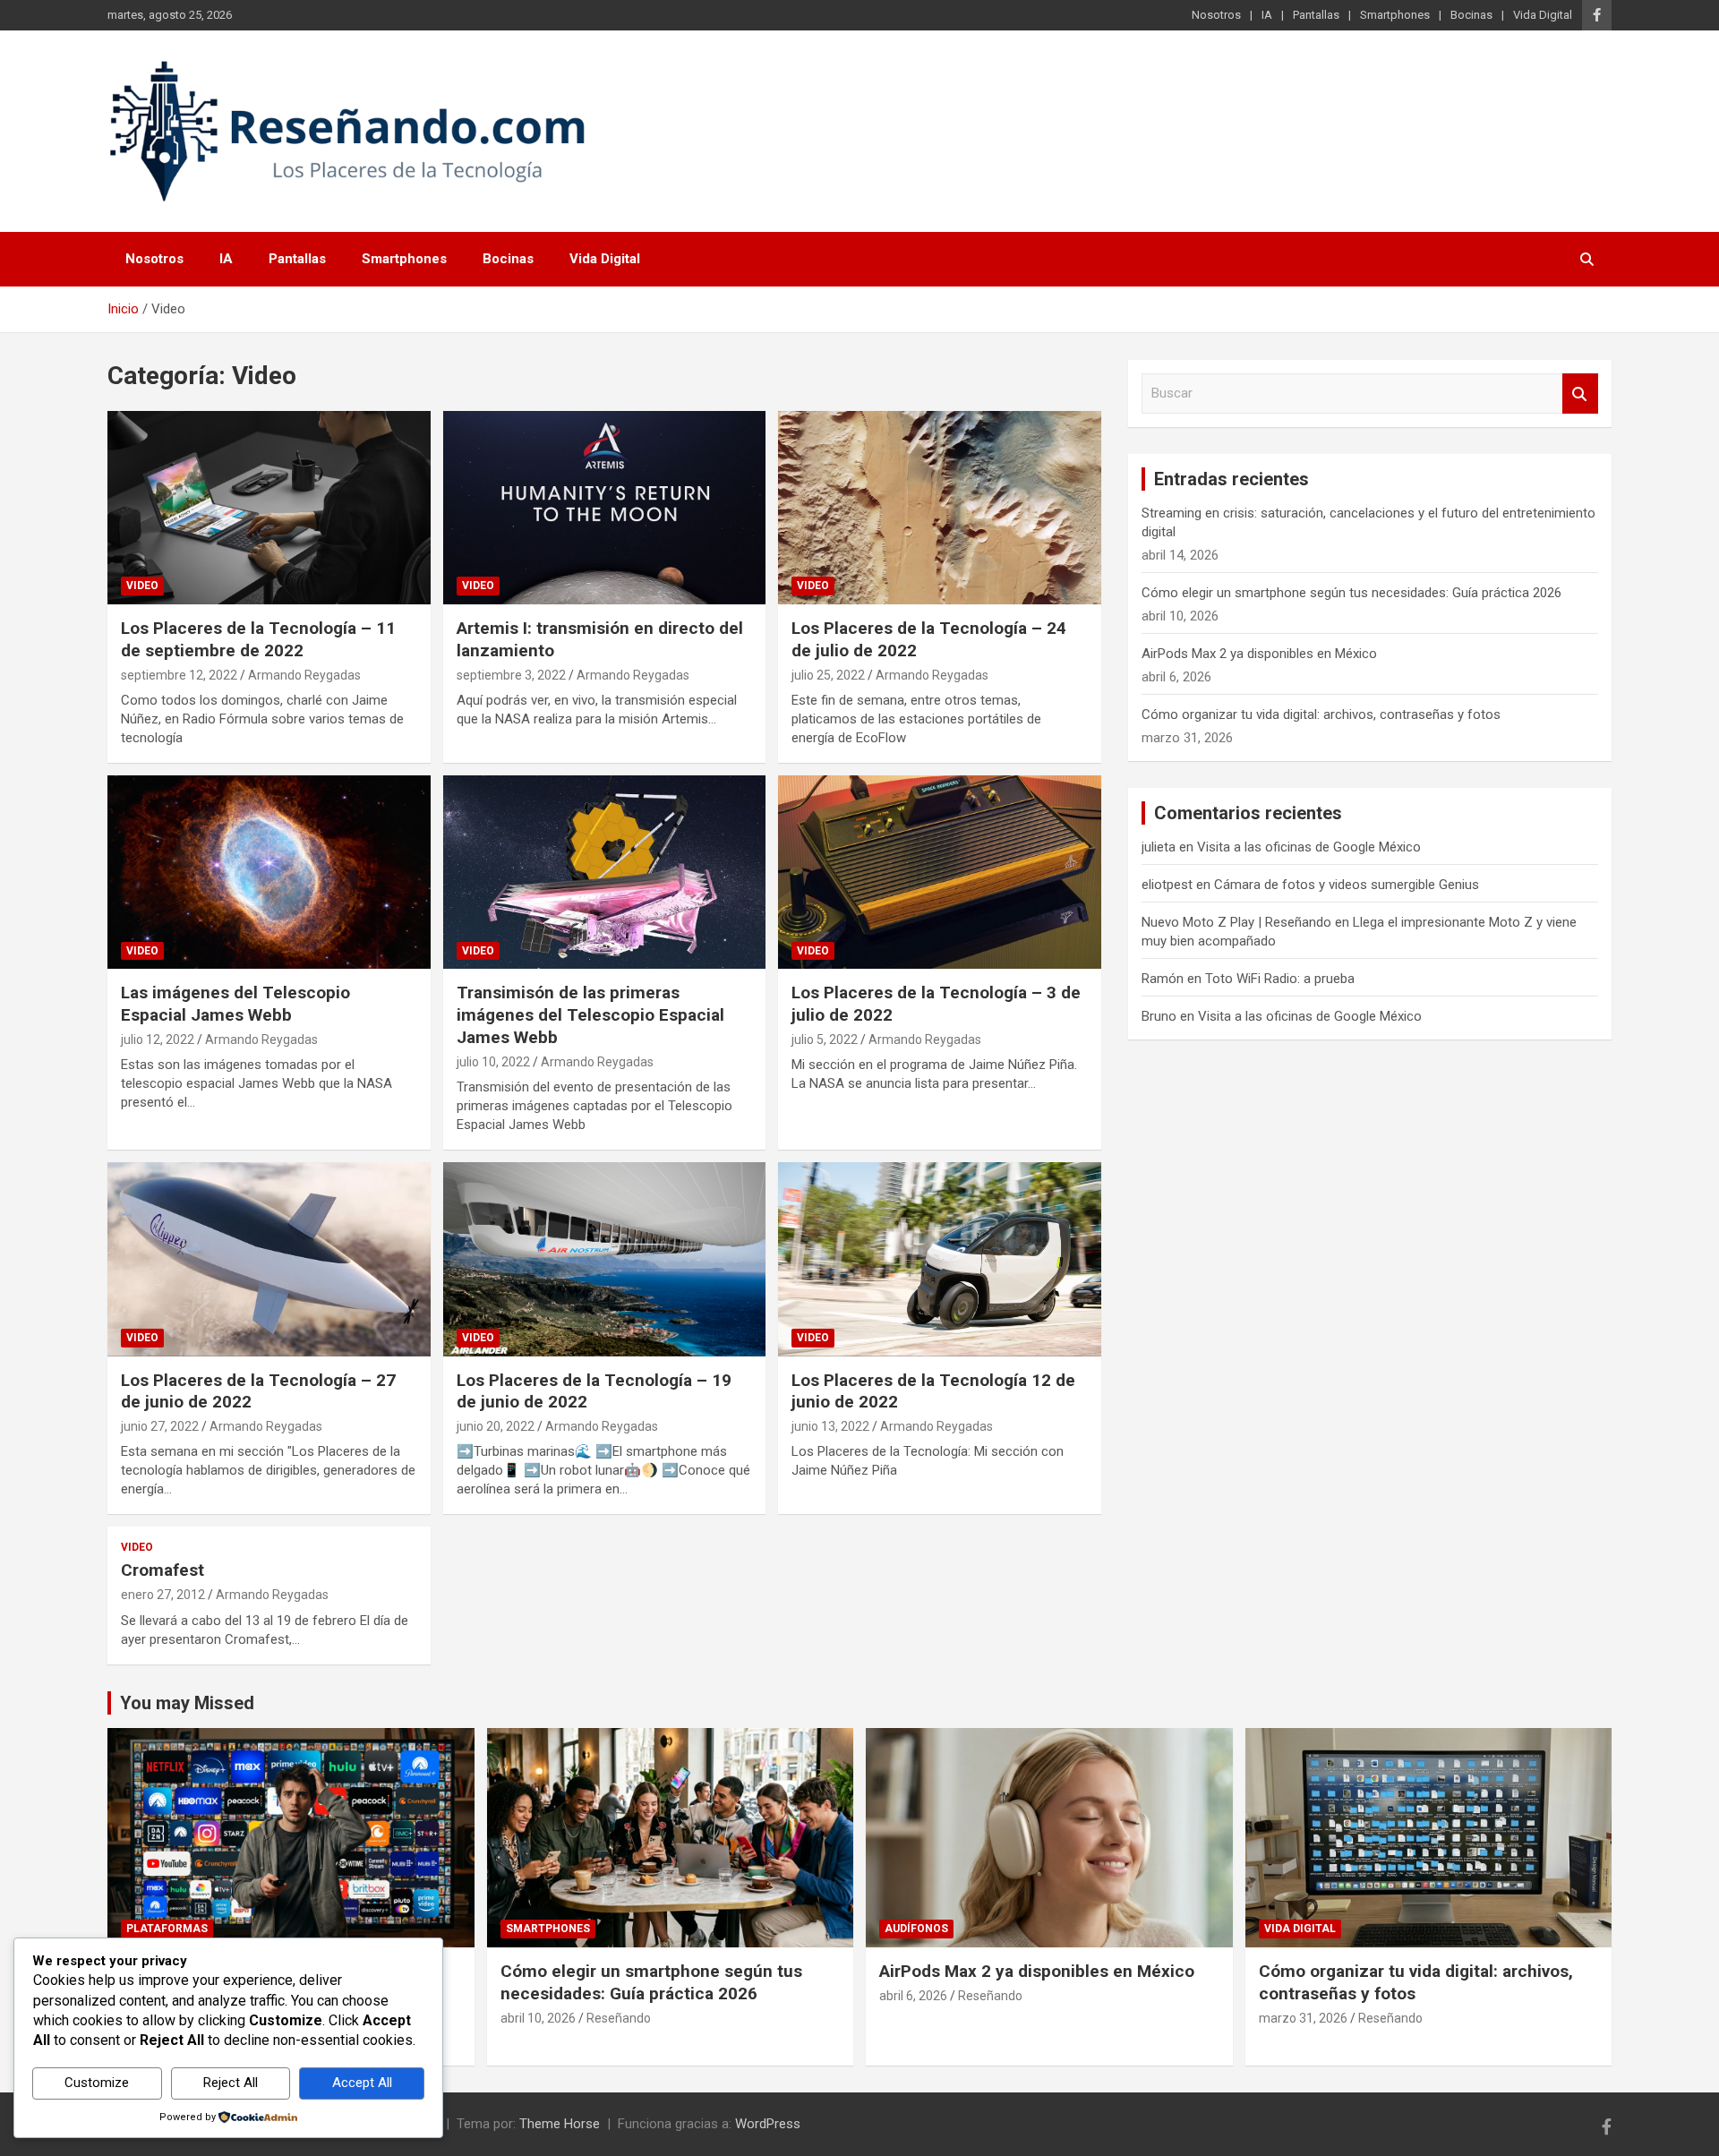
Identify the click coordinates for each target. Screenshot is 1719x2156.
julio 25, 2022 (828, 675)
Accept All (362, 2083)
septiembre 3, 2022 (511, 675)
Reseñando (619, 2018)
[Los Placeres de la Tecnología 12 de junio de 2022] (940, 1259)
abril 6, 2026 (913, 1996)
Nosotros (1216, 15)
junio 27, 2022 (160, 1426)
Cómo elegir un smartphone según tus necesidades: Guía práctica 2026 (1351, 593)
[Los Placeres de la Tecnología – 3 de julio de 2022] (940, 872)
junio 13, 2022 (830, 1426)
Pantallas (1316, 15)
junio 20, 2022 (496, 1426)
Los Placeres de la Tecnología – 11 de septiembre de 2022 (258, 639)
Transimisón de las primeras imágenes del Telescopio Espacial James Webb (590, 1014)
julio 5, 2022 (825, 1039)
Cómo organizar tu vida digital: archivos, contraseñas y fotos (1321, 714)
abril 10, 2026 (538, 2018)
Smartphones (1395, 15)
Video (142, 586)
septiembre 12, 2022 (179, 675)
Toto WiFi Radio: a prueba (1280, 979)
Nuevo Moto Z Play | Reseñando (1236, 922)
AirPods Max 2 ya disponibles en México (1259, 654)
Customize (97, 2083)
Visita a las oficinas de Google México (1309, 847)
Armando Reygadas (304, 675)
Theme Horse (560, 2124)
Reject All (231, 2083)
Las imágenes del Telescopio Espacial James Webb (235, 1004)
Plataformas (167, 1929)
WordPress (768, 2124)
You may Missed (187, 1703)
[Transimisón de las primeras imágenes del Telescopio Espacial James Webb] (605, 872)
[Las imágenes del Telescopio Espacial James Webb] (269, 872)
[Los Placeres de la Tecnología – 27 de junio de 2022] (269, 1259)
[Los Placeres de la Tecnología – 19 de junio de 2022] (605, 1259)
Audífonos (916, 1929)
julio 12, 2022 (158, 1039)
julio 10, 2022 (493, 1062)
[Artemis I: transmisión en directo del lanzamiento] (605, 508)
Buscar (1580, 394)
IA (1267, 15)
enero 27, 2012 (163, 1595)
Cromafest (162, 1570)
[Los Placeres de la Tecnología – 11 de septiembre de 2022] (269, 508)
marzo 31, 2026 (1303, 2018)
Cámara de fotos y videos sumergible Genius (1347, 885)
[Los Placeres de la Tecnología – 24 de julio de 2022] (940, 508)
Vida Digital (1543, 15)
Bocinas (1471, 15)
